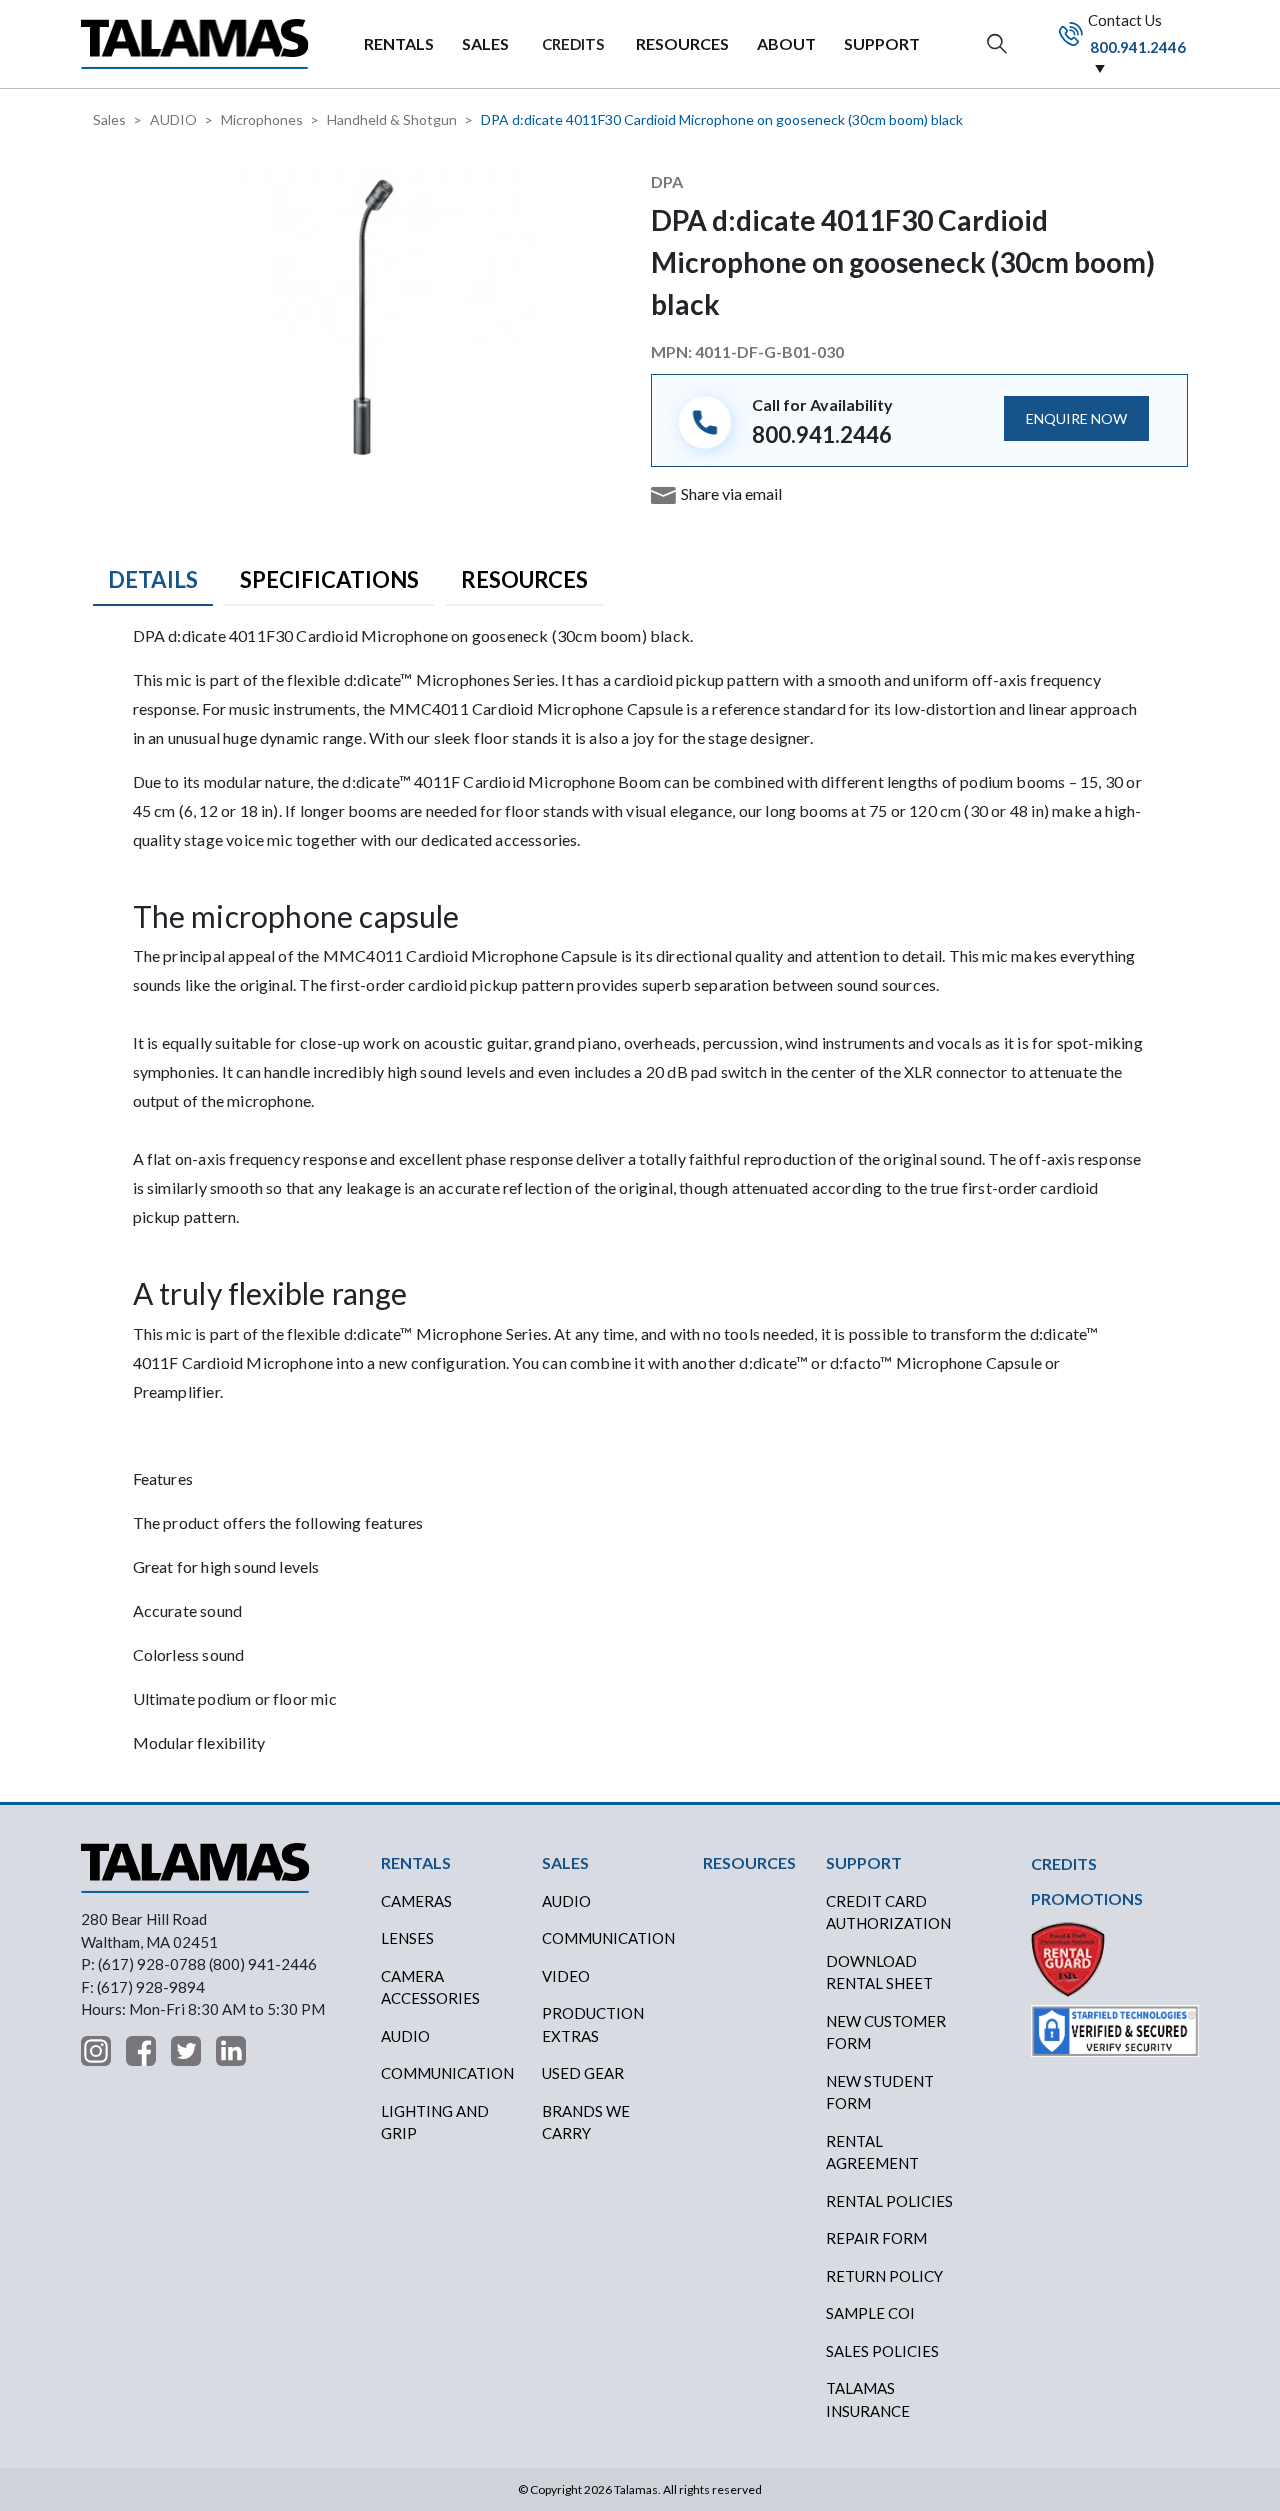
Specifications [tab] (329, 579)
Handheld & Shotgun (392, 119)
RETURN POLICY (884, 2276)
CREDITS (573, 44)
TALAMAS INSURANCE (868, 2399)
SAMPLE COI (870, 2313)
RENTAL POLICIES (889, 2201)
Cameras (416, 1901)
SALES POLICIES (882, 2351)
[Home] (195, 43)
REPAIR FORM (876, 2238)
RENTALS (399, 43)
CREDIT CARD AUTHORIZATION (888, 1912)
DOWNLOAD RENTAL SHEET (879, 1972)
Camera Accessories (430, 1987)
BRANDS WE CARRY (586, 2122)
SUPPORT (882, 43)
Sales (109, 119)
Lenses (407, 1938)
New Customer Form (886, 2032)
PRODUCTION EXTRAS (593, 2024)
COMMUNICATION (608, 1938)
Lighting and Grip (435, 2122)
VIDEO (566, 1976)
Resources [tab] (524, 579)
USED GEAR (583, 2073)
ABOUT (786, 43)
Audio (405, 2036)
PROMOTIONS (1087, 1898)
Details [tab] (153, 579)
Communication (447, 2073)
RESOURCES (682, 43)
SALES (485, 43)
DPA (667, 181)
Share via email (731, 493)
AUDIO (173, 119)
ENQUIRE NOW (1076, 418)
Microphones (262, 119)
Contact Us (1135, 32)
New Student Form (880, 2092)
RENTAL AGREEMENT (872, 2152)
